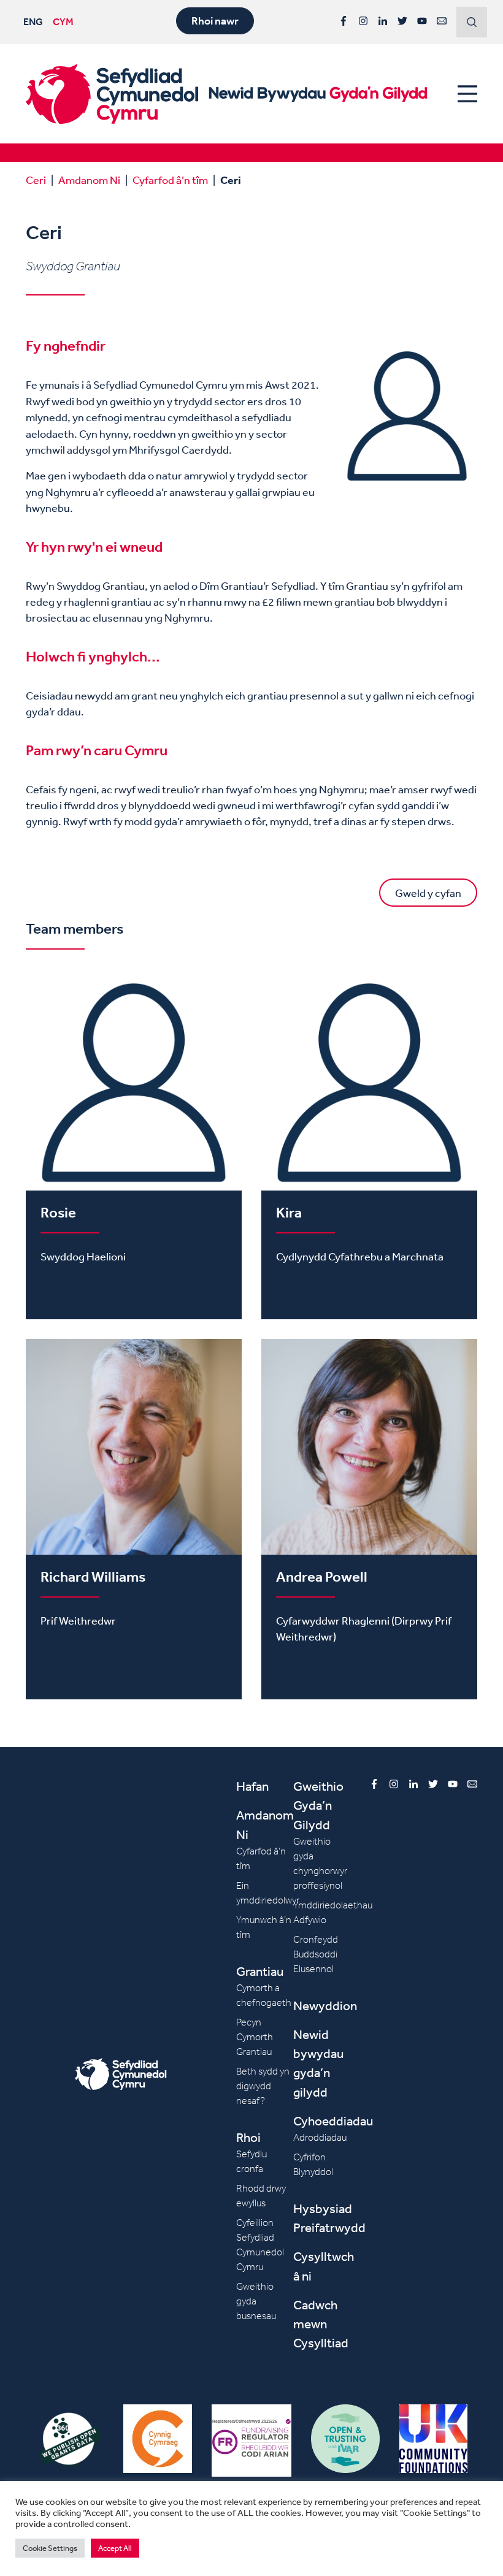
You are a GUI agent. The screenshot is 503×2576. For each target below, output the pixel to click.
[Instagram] (363, 21)
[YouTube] (422, 21)
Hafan (252, 1786)
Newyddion (325, 2006)
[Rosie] (134, 1147)
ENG (33, 21)
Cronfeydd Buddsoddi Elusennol (316, 1954)
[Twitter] (402, 21)
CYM (63, 21)
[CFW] (112, 94)
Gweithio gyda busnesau (256, 2301)
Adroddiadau (320, 2137)
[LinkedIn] (383, 21)
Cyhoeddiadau (333, 2121)
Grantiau (260, 1971)
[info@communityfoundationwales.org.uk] (442, 21)
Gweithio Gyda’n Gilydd (318, 1805)
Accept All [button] (115, 2548)
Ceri (36, 180)
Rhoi (248, 2137)
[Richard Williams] (134, 1519)
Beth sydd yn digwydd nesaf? (263, 2086)
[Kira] (369, 1147)
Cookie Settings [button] (50, 2548)
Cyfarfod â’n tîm (170, 180)
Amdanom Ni (89, 180)
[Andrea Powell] (369, 1519)
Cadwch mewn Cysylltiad (321, 2324)
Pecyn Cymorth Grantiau (255, 2037)
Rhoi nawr (215, 21)
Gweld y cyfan (428, 893)
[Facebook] (344, 21)
